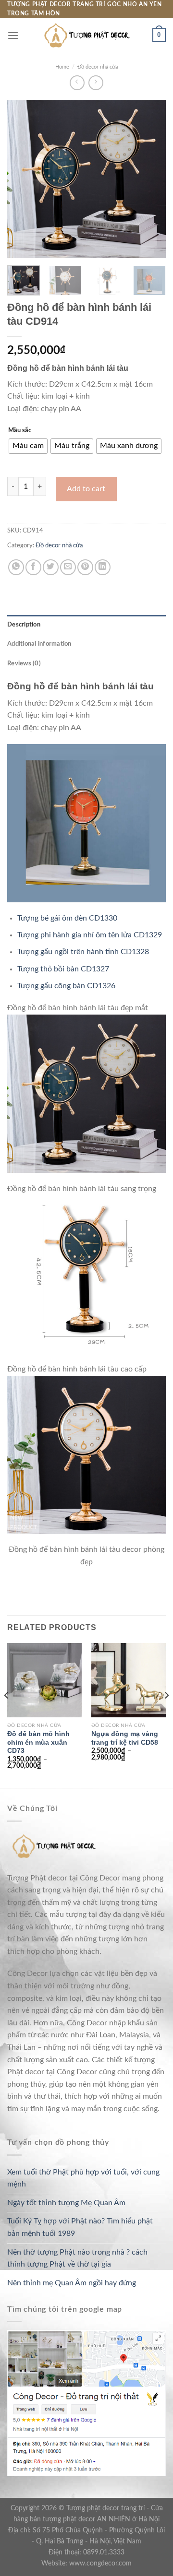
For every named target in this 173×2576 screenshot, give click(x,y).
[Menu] (13, 35)
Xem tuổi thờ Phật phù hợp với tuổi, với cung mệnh (83, 2178)
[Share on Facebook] (33, 567)
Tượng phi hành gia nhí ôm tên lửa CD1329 (90, 935)
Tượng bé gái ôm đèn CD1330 (67, 918)
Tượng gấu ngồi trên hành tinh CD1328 (83, 952)
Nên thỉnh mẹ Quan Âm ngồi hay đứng (72, 2283)
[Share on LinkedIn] (103, 567)
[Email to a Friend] (68, 567)
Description (24, 625)
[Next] (150, 179)
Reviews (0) (24, 663)
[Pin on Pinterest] (85, 567)
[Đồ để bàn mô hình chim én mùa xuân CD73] (44, 1680)
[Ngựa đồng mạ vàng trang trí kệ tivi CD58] (129, 1680)
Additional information (39, 644)
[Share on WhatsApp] (16, 567)
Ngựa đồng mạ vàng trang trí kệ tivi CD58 (125, 1738)
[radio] (28, 446)
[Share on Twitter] (51, 567)
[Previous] (23, 179)
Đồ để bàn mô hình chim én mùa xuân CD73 (38, 1742)
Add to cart (86, 489)
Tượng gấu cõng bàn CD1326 (66, 986)
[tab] (86, 625)
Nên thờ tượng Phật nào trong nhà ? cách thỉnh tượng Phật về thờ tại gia (77, 2258)
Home (62, 67)
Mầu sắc (20, 431)
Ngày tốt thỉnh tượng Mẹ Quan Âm (66, 2203)
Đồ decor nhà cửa (98, 67)
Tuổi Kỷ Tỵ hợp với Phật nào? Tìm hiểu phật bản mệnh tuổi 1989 (80, 2227)
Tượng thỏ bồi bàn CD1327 (63, 969)
